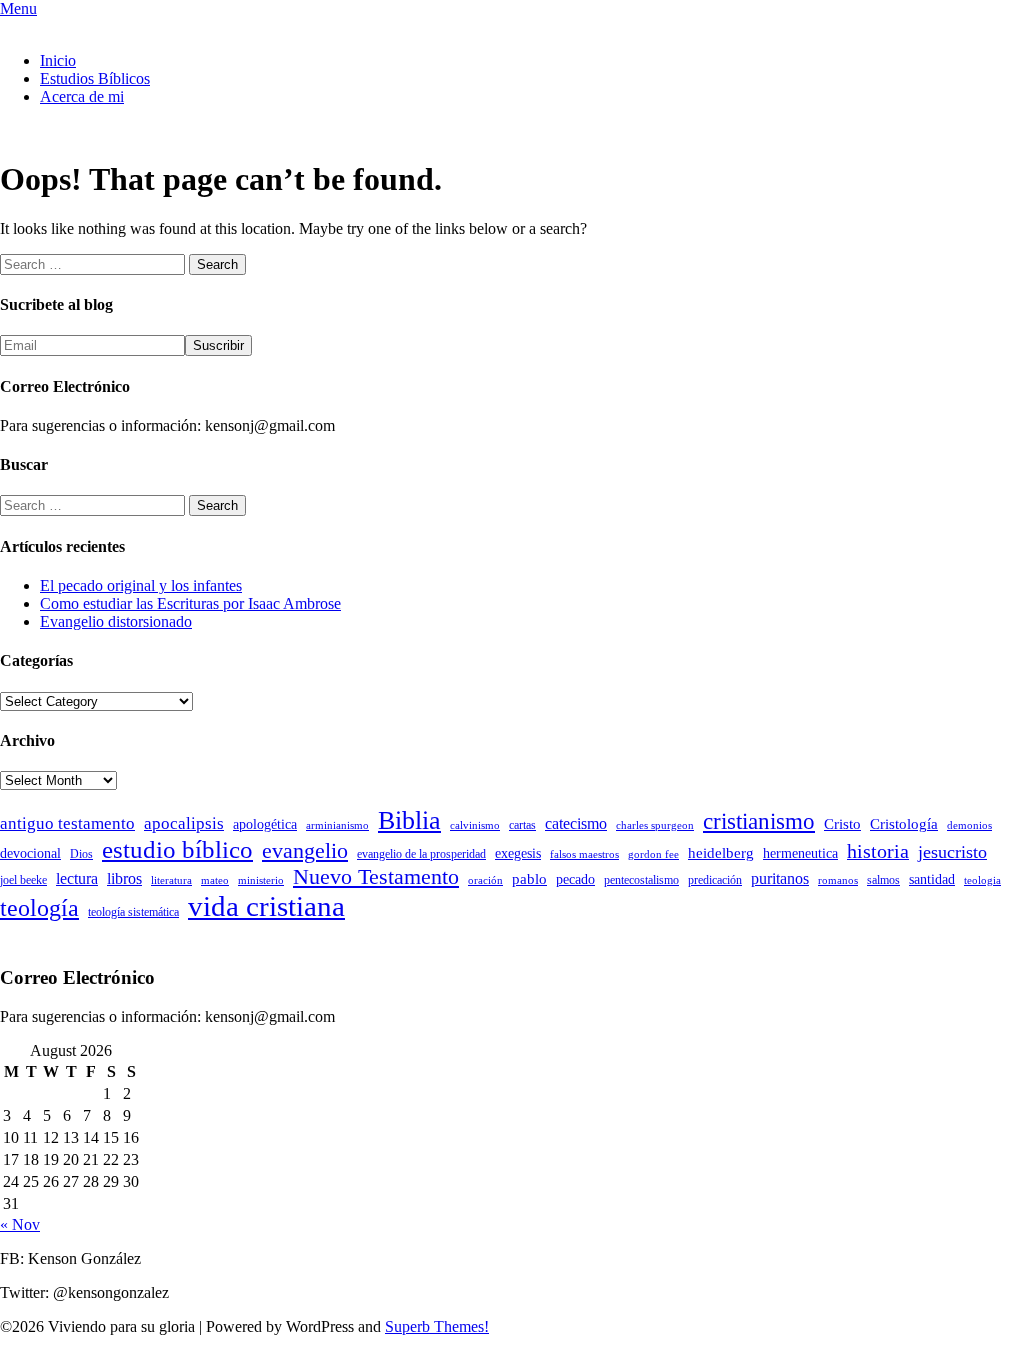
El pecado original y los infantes (141, 585)
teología (39, 908)
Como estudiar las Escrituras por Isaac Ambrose (190, 603)
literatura (171, 880)
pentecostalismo (641, 880)
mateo (215, 880)
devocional (30, 853)
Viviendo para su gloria (73, 26)
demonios (969, 825)
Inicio (58, 60)
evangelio (305, 851)
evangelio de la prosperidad (421, 854)
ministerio (261, 880)
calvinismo (475, 825)
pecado (575, 879)
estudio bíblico (177, 849)
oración (485, 880)
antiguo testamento (67, 823)
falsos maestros (584, 854)
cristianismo (759, 821)
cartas (522, 825)
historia (878, 851)
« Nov (20, 1224)
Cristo (842, 824)
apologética (265, 824)
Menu (18, 8)
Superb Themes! (437, 1326)
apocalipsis (184, 823)
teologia (982, 880)
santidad (932, 879)
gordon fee (653, 854)
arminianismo (337, 825)
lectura (77, 878)
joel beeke (23, 880)
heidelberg (721, 853)
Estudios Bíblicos (95, 78)
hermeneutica (800, 853)
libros (124, 878)
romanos (838, 880)
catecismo (576, 823)
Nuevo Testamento (376, 876)
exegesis (518, 853)
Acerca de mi (82, 96)
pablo (529, 879)
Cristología (904, 824)
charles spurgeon (655, 825)
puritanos (780, 878)
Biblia (409, 820)
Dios (81, 854)
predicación (715, 880)
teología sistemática (133, 912)
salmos (883, 880)
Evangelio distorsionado (116, 621)
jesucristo (952, 852)
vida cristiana (266, 906)
